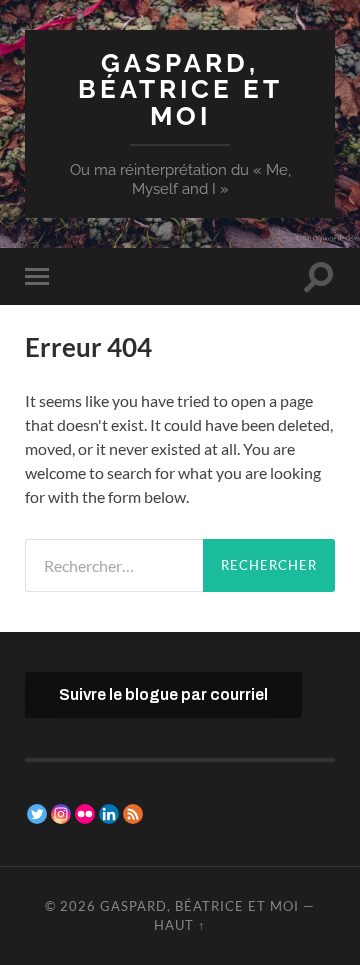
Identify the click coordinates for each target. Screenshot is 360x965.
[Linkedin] (109, 814)
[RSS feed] (133, 814)
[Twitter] (37, 814)
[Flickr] (85, 814)
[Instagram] (61, 814)
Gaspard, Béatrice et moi (180, 89)
